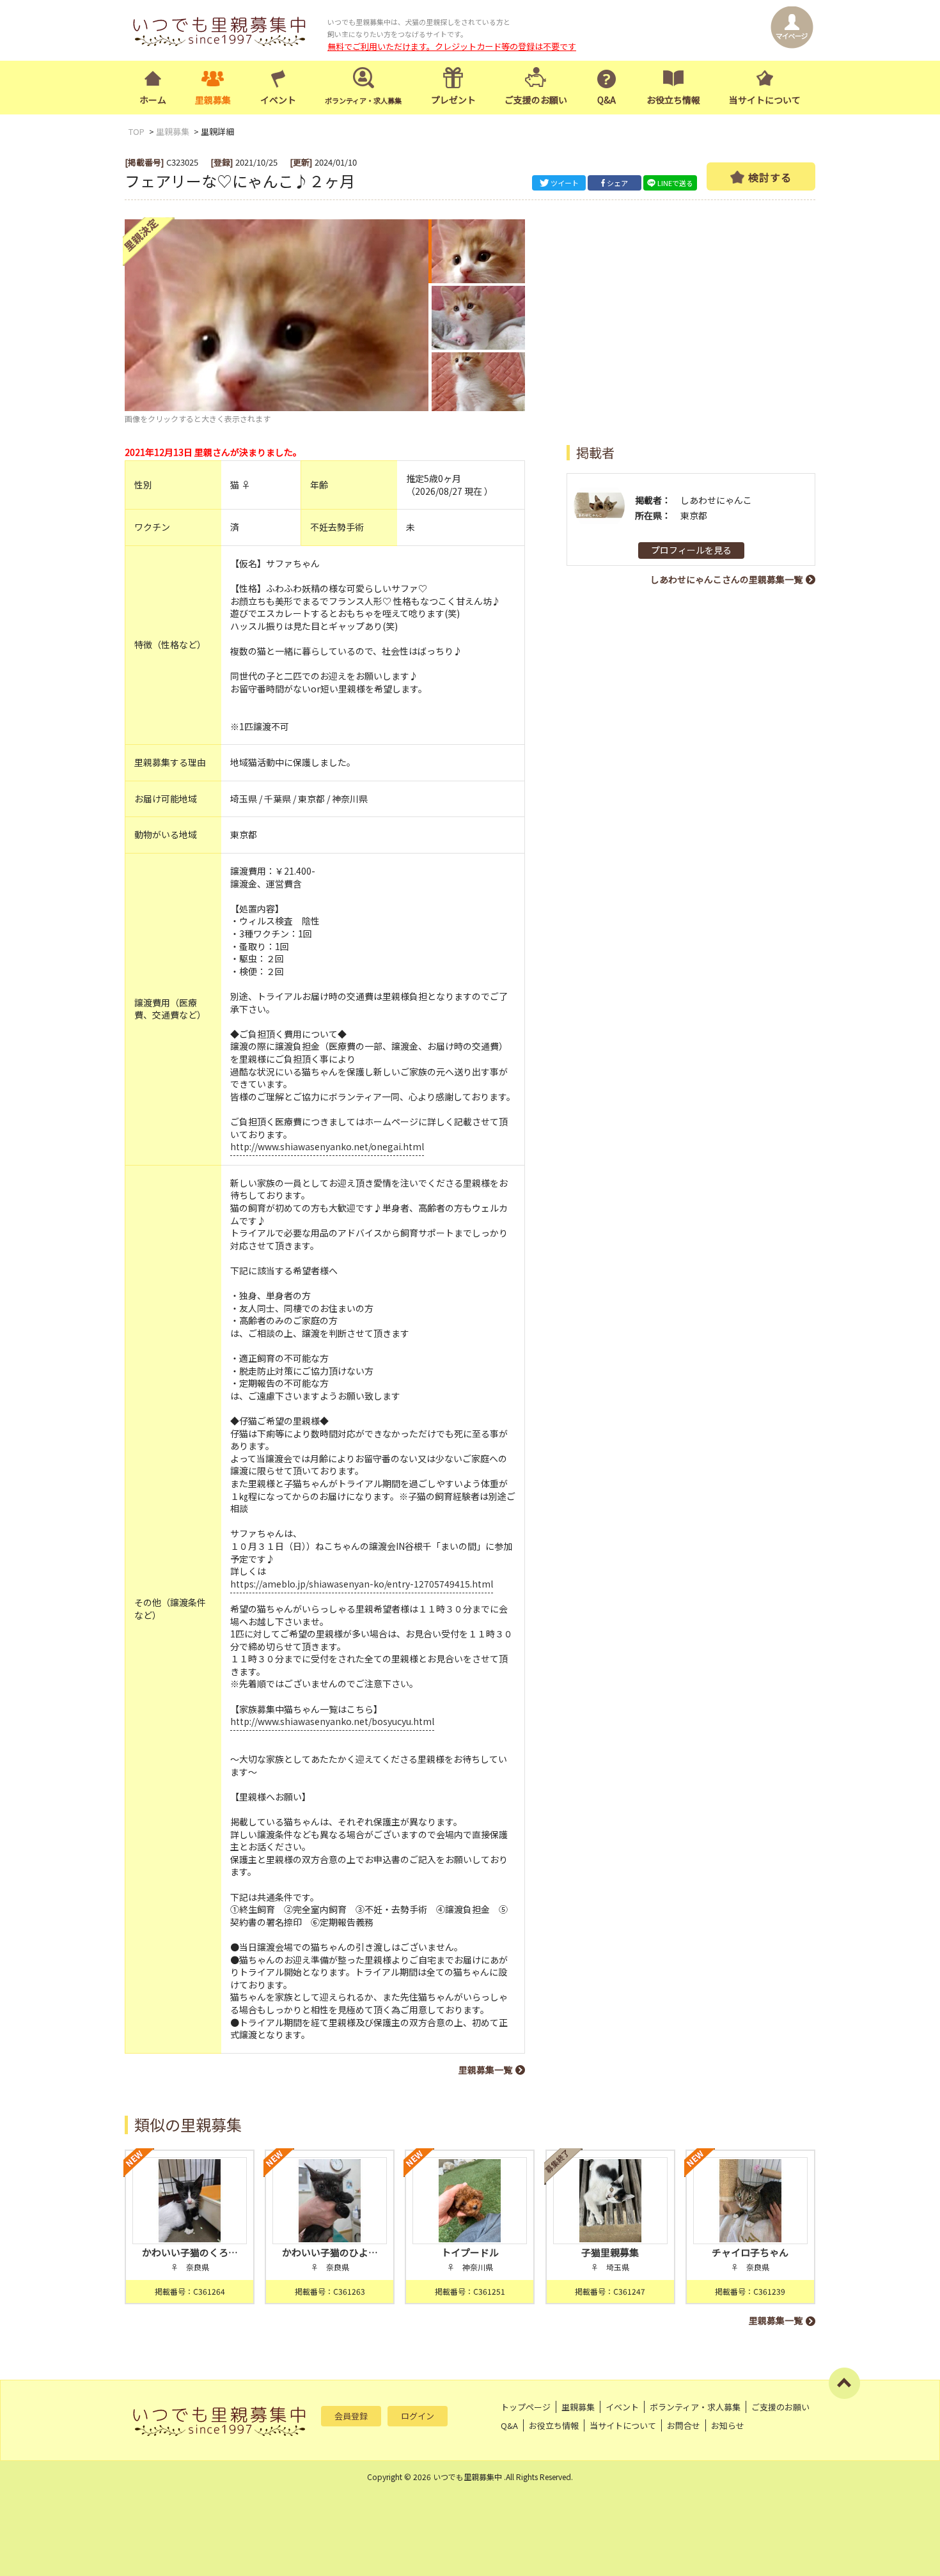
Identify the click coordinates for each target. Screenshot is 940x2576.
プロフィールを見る (691, 550)
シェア (617, 183)
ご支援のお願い (536, 100)
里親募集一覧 (485, 2070)
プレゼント (453, 100)
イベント (278, 100)
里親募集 (213, 100)
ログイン (418, 2416)
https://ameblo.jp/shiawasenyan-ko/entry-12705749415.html (362, 1584)
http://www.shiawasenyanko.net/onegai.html (327, 1146)
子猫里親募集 (610, 2252)
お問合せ (684, 2425)
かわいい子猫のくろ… (190, 2252)
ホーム (153, 100)
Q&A (607, 100)
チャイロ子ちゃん (750, 2252)
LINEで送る (675, 183)
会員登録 (351, 2416)
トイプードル (470, 2252)
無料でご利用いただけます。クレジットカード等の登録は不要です (452, 46)
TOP (137, 131)
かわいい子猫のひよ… (330, 2252)
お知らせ (728, 2425)
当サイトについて (765, 100)
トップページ (526, 2407)
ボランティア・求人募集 (695, 2407)
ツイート (565, 183)
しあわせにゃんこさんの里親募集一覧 (726, 579)
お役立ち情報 (673, 100)
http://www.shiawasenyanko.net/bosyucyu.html (332, 1721)
